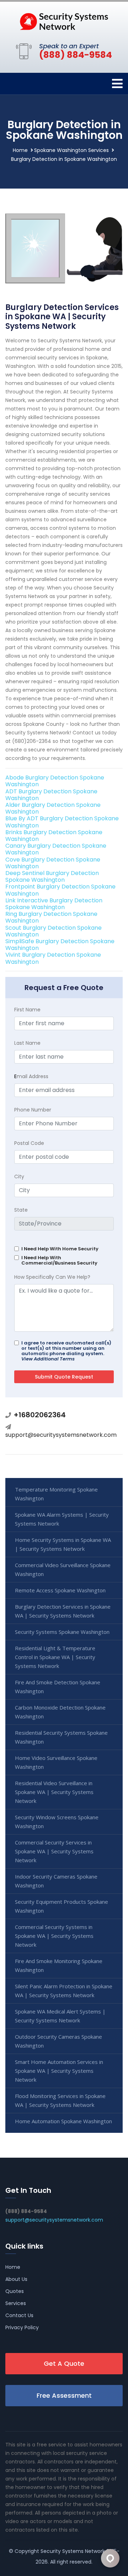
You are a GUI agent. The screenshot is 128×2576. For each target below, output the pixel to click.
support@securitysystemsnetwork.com (61, 1435)
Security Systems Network (73, 2551)
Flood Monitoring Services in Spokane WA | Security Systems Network (60, 2100)
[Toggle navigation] (117, 84)
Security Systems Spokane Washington (62, 1632)
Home (20, 150)
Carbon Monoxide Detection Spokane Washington (60, 1712)
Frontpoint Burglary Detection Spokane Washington (60, 890)
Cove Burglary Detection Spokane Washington (53, 863)
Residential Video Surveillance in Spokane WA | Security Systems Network (54, 1792)
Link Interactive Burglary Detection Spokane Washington (54, 904)
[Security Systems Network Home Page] (64, 21)
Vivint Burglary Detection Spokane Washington (53, 958)
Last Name (27, 1043)
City (19, 1176)
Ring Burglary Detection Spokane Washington (51, 917)
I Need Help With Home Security (60, 1249)
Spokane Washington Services (71, 150)
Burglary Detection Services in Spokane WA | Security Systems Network (63, 1611)
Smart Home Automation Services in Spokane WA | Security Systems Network (59, 2071)
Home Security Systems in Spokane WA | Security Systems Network (63, 1544)
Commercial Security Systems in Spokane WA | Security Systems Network (54, 1936)
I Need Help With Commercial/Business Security (59, 1260)
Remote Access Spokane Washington (60, 1590)
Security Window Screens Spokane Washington (57, 1822)
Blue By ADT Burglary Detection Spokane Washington (62, 822)
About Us (16, 2279)
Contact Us (19, 2315)
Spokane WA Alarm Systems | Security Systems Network (62, 1519)
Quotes (15, 2291)
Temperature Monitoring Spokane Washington (56, 1494)
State (21, 1210)
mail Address (31, 1076)
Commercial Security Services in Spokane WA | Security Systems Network (54, 1851)
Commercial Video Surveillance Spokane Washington (63, 1569)
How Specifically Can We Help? (52, 1277)
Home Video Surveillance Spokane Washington (56, 1762)
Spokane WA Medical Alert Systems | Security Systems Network (60, 2016)
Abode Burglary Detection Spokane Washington (55, 781)
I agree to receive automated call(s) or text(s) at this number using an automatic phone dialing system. (66, 1351)
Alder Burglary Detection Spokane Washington (53, 808)
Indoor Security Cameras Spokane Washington (56, 1881)
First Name (27, 1010)
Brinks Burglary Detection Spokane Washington (54, 836)
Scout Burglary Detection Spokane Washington (54, 931)
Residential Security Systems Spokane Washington (61, 1737)
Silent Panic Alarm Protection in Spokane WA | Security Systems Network (64, 1991)
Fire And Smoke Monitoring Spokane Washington (59, 1965)
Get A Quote (64, 2363)
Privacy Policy (22, 2327)
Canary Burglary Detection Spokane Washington (56, 849)
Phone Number (33, 1110)
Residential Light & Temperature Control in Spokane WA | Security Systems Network (55, 1657)
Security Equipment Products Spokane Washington (62, 1906)
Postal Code (29, 1143)
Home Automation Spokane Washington (63, 2121)
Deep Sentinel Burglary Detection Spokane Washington (52, 876)
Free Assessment (64, 2395)
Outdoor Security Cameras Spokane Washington (58, 2041)
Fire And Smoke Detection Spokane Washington (58, 1687)
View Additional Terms (48, 1359)
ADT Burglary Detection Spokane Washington (51, 795)
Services (16, 2303)
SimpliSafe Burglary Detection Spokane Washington (60, 945)
